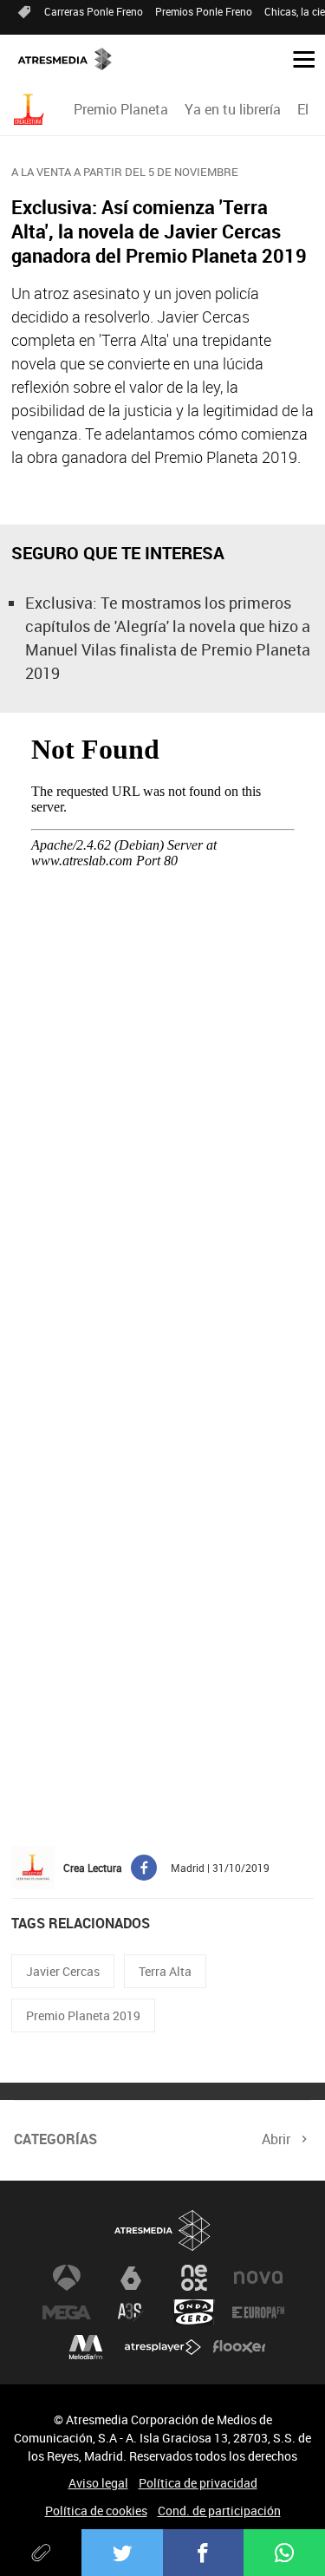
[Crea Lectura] (31, 110)
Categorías (55, 2139)
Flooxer (239, 2347)
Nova (258, 2278)
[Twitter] (122, 2553)
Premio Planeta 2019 (83, 2015)
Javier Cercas (63, 1971)
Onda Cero (194, 2312)
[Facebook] (204, 2553)
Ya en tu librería (233, 109)
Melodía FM (86, 2347)
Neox (194, 2278)
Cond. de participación (219, 2511)
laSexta (131, 2278)
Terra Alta (165, 1971)
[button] (297, 58)
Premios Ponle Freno (204, 11)
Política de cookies (96, 2511)
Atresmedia (163, 2230)
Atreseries (131, 2312)
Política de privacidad (198, 2483)
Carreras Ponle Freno (94, 11)
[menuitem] (120, 109)
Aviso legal (98, 2483)
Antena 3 (67, 2278)
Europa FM (258, 2312)
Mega (67, 2312)
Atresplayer (163, 2347)
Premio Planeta (121, 109)
